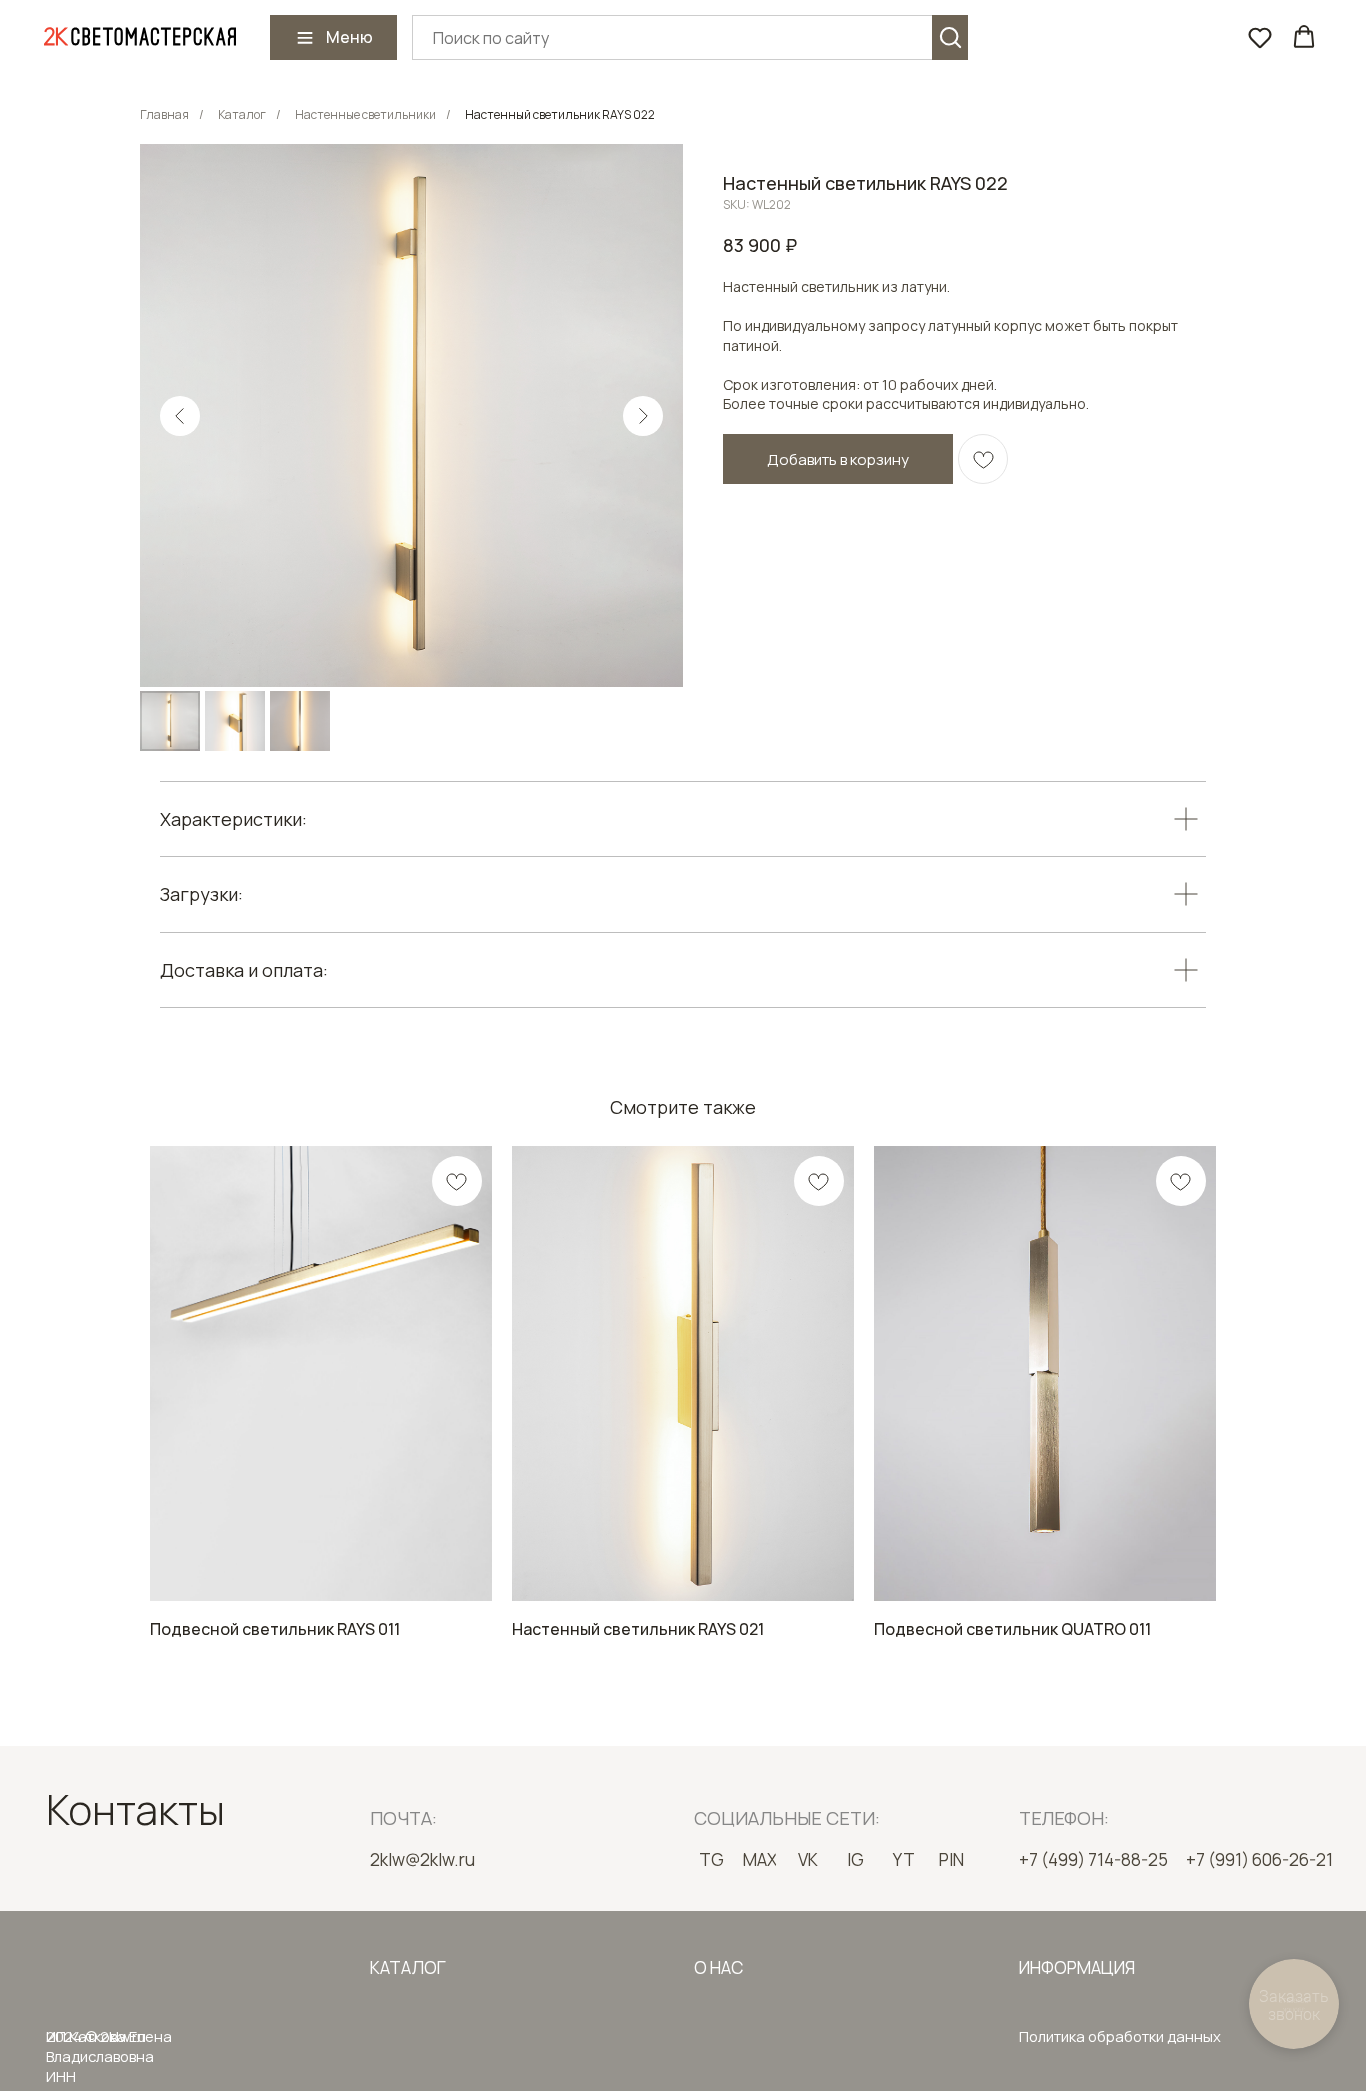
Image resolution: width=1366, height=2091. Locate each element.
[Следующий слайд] (643, 416)
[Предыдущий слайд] (180, 416)
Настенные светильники (365, 114)
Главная (164, 114)
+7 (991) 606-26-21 (1259, 1859)
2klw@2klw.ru (422, 1859)
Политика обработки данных (1120, 2036)
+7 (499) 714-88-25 (1093, 1859)
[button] (1260, 37)
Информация (1077, 1967)
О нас (718, 1967)
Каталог (242, 114)
